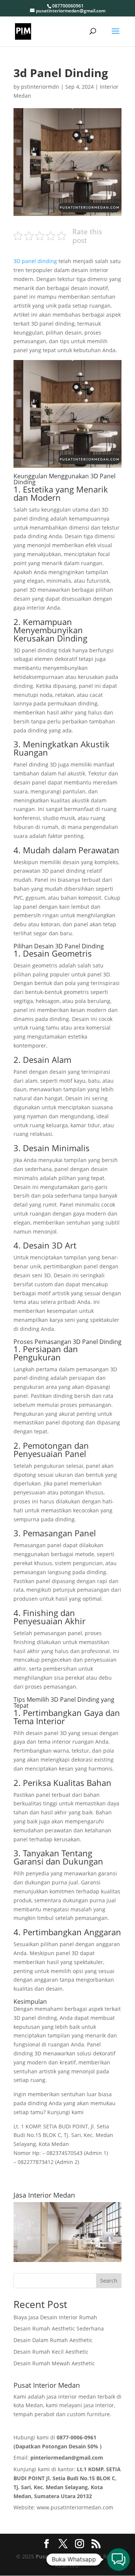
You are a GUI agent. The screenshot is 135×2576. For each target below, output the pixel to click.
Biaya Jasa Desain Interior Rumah (55, 2317)
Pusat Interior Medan (63, 2556)
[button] (118, 2560)
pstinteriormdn (40, 87)
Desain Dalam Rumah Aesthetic (53, 2340)
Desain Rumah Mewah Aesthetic (54, 2363)
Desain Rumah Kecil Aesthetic (51, 2352)
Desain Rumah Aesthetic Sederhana (59, 2328)
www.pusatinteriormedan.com (75, 2507)
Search (109, 2281)
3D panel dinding (35, 261)
